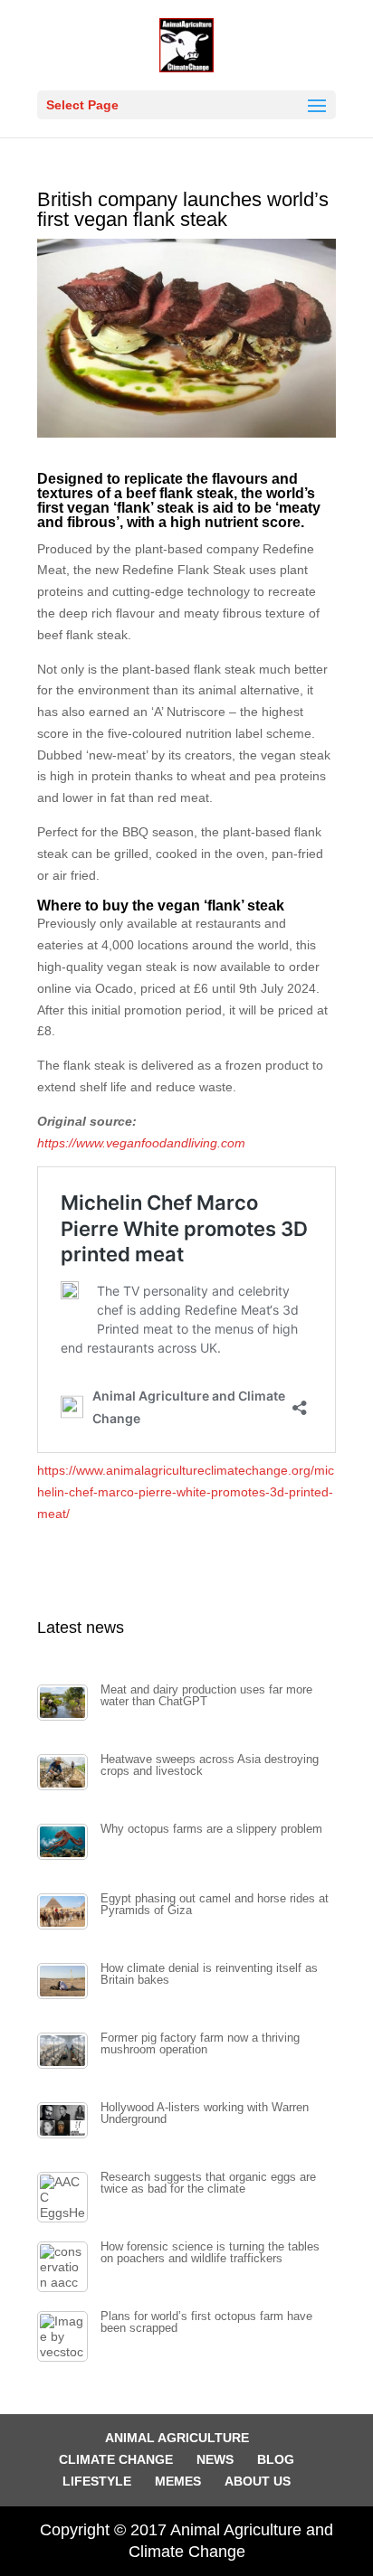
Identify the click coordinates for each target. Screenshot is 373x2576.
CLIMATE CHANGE (116, 2459)
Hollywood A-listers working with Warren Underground (205, 2114)
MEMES (178, 2481)
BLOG (276, 2459)
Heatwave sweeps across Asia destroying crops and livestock (210, 1765)
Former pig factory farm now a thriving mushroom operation (200, 2044)
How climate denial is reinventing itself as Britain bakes (209, 1974)
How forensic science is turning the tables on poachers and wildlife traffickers (210, 2253)
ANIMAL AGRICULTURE (177, 2438)
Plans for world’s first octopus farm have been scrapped (206, 2322)
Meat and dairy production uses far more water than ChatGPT (206, 1696)
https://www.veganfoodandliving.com (141, 1143)
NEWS (215, 2459)
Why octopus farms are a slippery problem (211, 1829)
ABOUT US (258, 2481)
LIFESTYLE (97, 2481)
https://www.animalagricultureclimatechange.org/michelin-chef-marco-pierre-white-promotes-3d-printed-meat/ (186, 1492)
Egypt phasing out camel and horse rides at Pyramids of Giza (215, 1905)
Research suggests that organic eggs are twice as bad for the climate (208, 2183)
